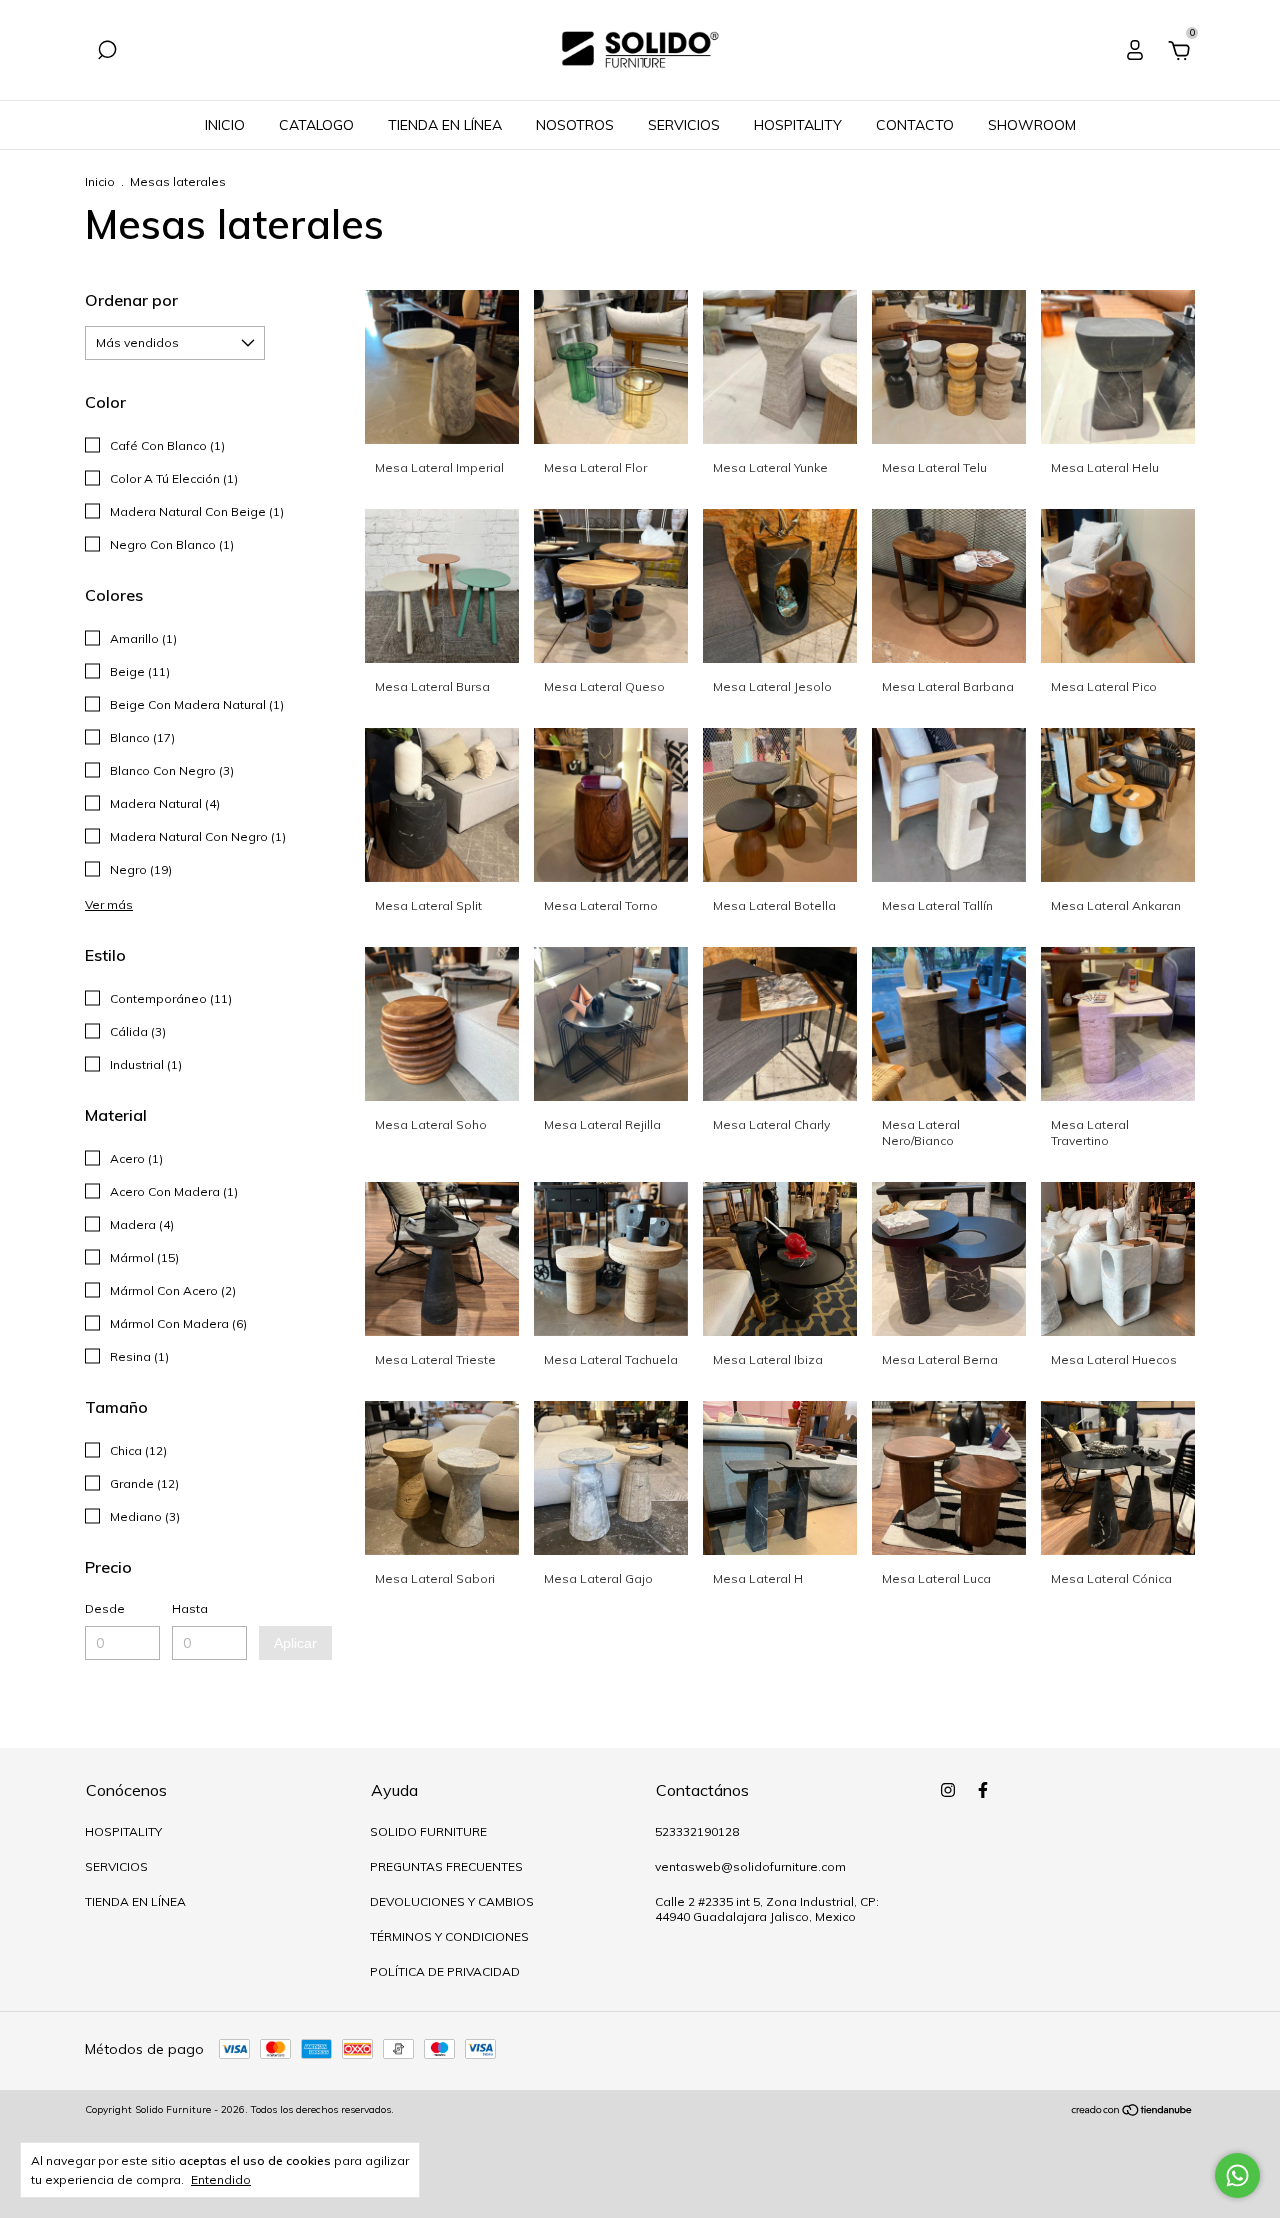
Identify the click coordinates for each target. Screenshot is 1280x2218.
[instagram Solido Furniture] (948, 1790)
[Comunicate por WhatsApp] (1237, 2175)
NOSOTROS (575, 125)
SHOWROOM (1032, 125)
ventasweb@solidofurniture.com (750, 1866)
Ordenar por (131, 300)
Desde (105, 1608)
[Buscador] (107, 53)
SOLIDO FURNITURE (428, 1831)
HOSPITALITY (798, 125)
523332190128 (697, 1831)
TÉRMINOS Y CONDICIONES (449, 1936)
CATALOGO (316, 125)
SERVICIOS (684, 125)
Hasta (190, 1608)
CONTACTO (915, 125)
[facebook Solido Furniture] (983, 1790)
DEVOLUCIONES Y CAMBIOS (452, 1901)
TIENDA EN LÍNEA (445, 125)
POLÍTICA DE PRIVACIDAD (445, 1971)
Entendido (221, 2179)
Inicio (100, 181)
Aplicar (295, 1643)
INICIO (225, 125)
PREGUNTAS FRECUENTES (446, 1866)
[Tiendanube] (1132, 2112)
